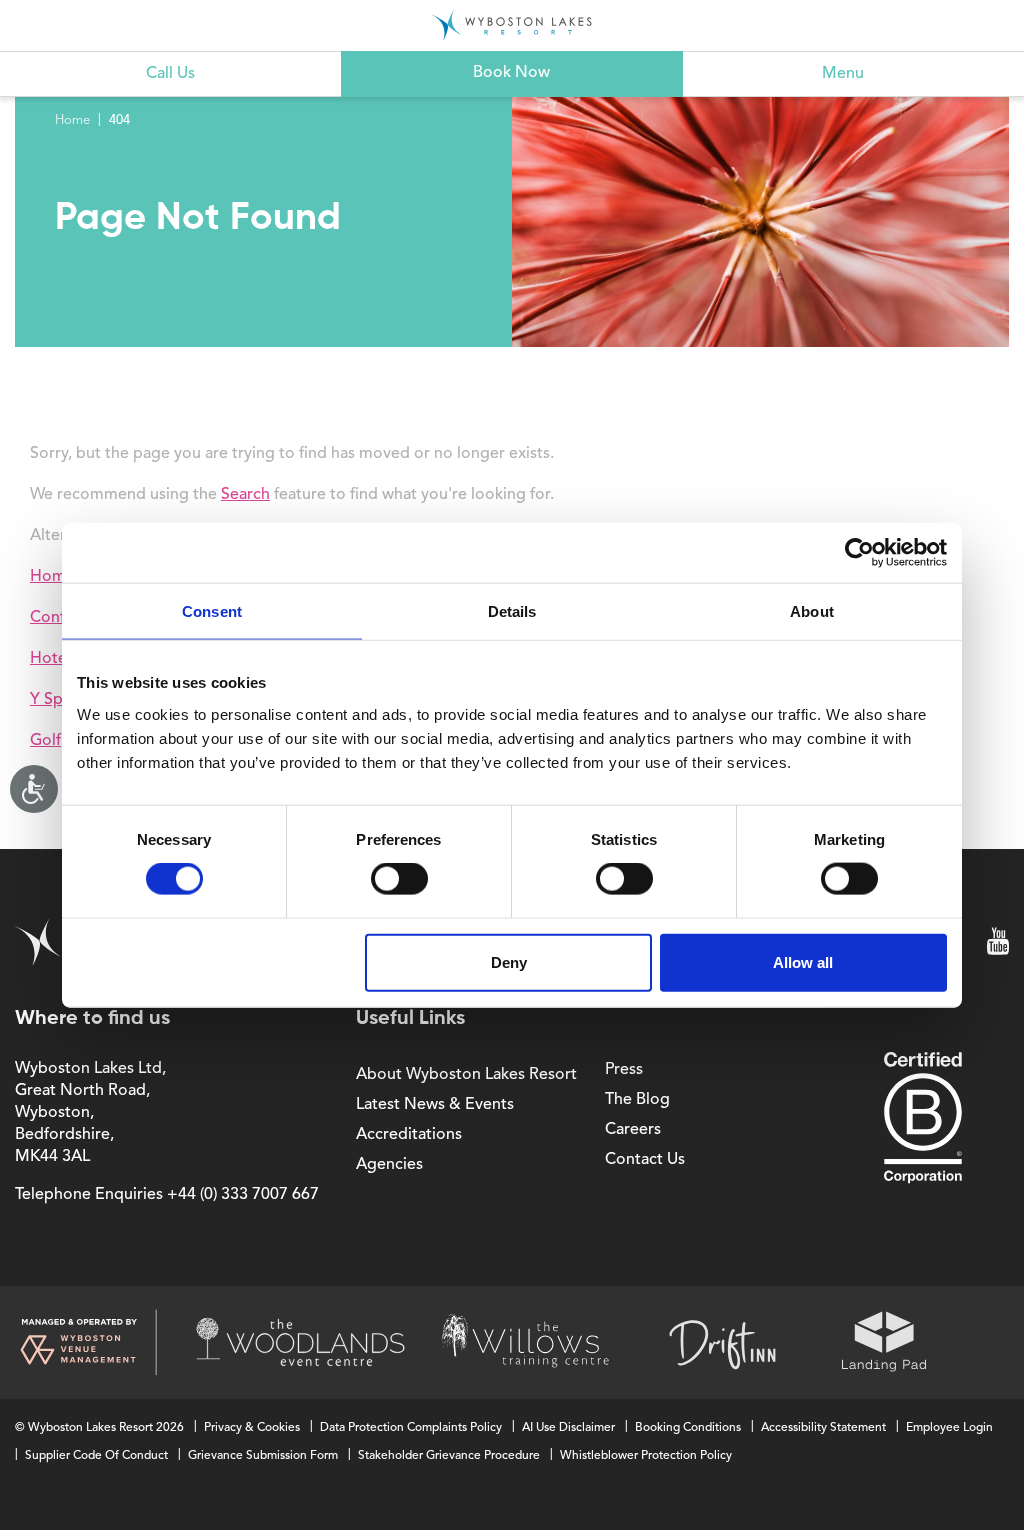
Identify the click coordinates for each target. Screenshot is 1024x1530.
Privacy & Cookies (252, 1428)
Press (624, 1070)
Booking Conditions (688, 1428)
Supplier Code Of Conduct (96, 1456)
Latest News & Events (435, 1105)
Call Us (170, 74)
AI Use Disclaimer (568, 1428)
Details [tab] (512, 611)
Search (245, 495)
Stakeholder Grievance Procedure (449, 1456)
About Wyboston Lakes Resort (466, 1075)
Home (72, 120)
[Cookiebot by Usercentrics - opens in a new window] (859, 553)
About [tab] (812, 611)
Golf (45, 741)
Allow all (803, 961)
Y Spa (50, 700)
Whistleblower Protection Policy (646, 1456)
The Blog (637, 1100)
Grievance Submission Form (263, 1456)
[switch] (399, 879)
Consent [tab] (212, 611)
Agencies (389, 1165)
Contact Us (645, 1160)
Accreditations (409, 1135)
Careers (633, 1130)
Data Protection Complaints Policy (411, 1428)
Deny (509, 961)
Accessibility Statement (823, 1428)
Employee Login (949, 1428)
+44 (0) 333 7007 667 (243, 1195)
